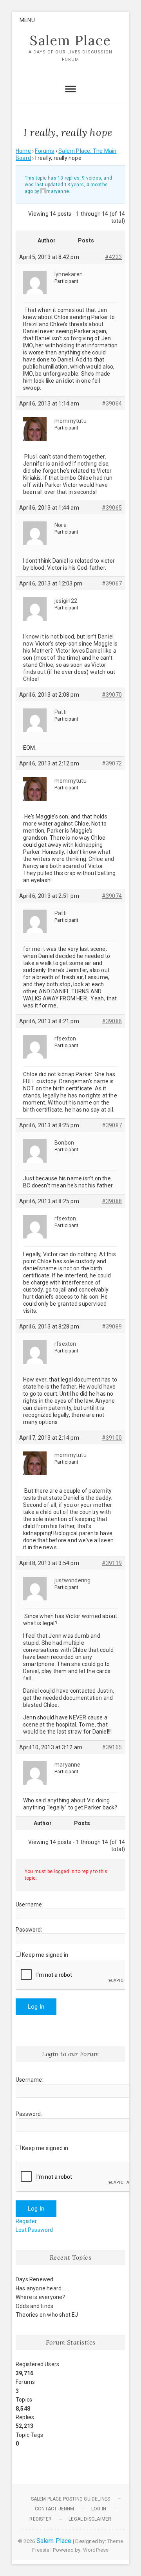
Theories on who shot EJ (47, 2315)
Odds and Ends (35, 2306)
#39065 (112, 508)
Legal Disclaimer (90, 2519)
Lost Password (34, 2230)
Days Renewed (34, 2279)
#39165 (112, 1747)
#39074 (112, 896)
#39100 (112, 1438)
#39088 (112, 1201)
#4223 (113, 257)
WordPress (96, 2550)
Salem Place (70, 40)
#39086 (112, 1021)
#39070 (112, 695)
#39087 (112, 1125)
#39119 (112, 1563)
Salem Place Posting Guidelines (71, 2499)
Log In (36, 2007)
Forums (44, 151)
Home (23, 151)
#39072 (112, 763)
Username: (30, 1904)
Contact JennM (55, 2509)
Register (26, 2221)
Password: (29, 1930)
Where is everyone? (41, 2297)
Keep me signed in (45, 1955)
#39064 (112, 404)
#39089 (112, 1327)
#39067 (112, 583)
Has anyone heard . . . (42, 2288)
